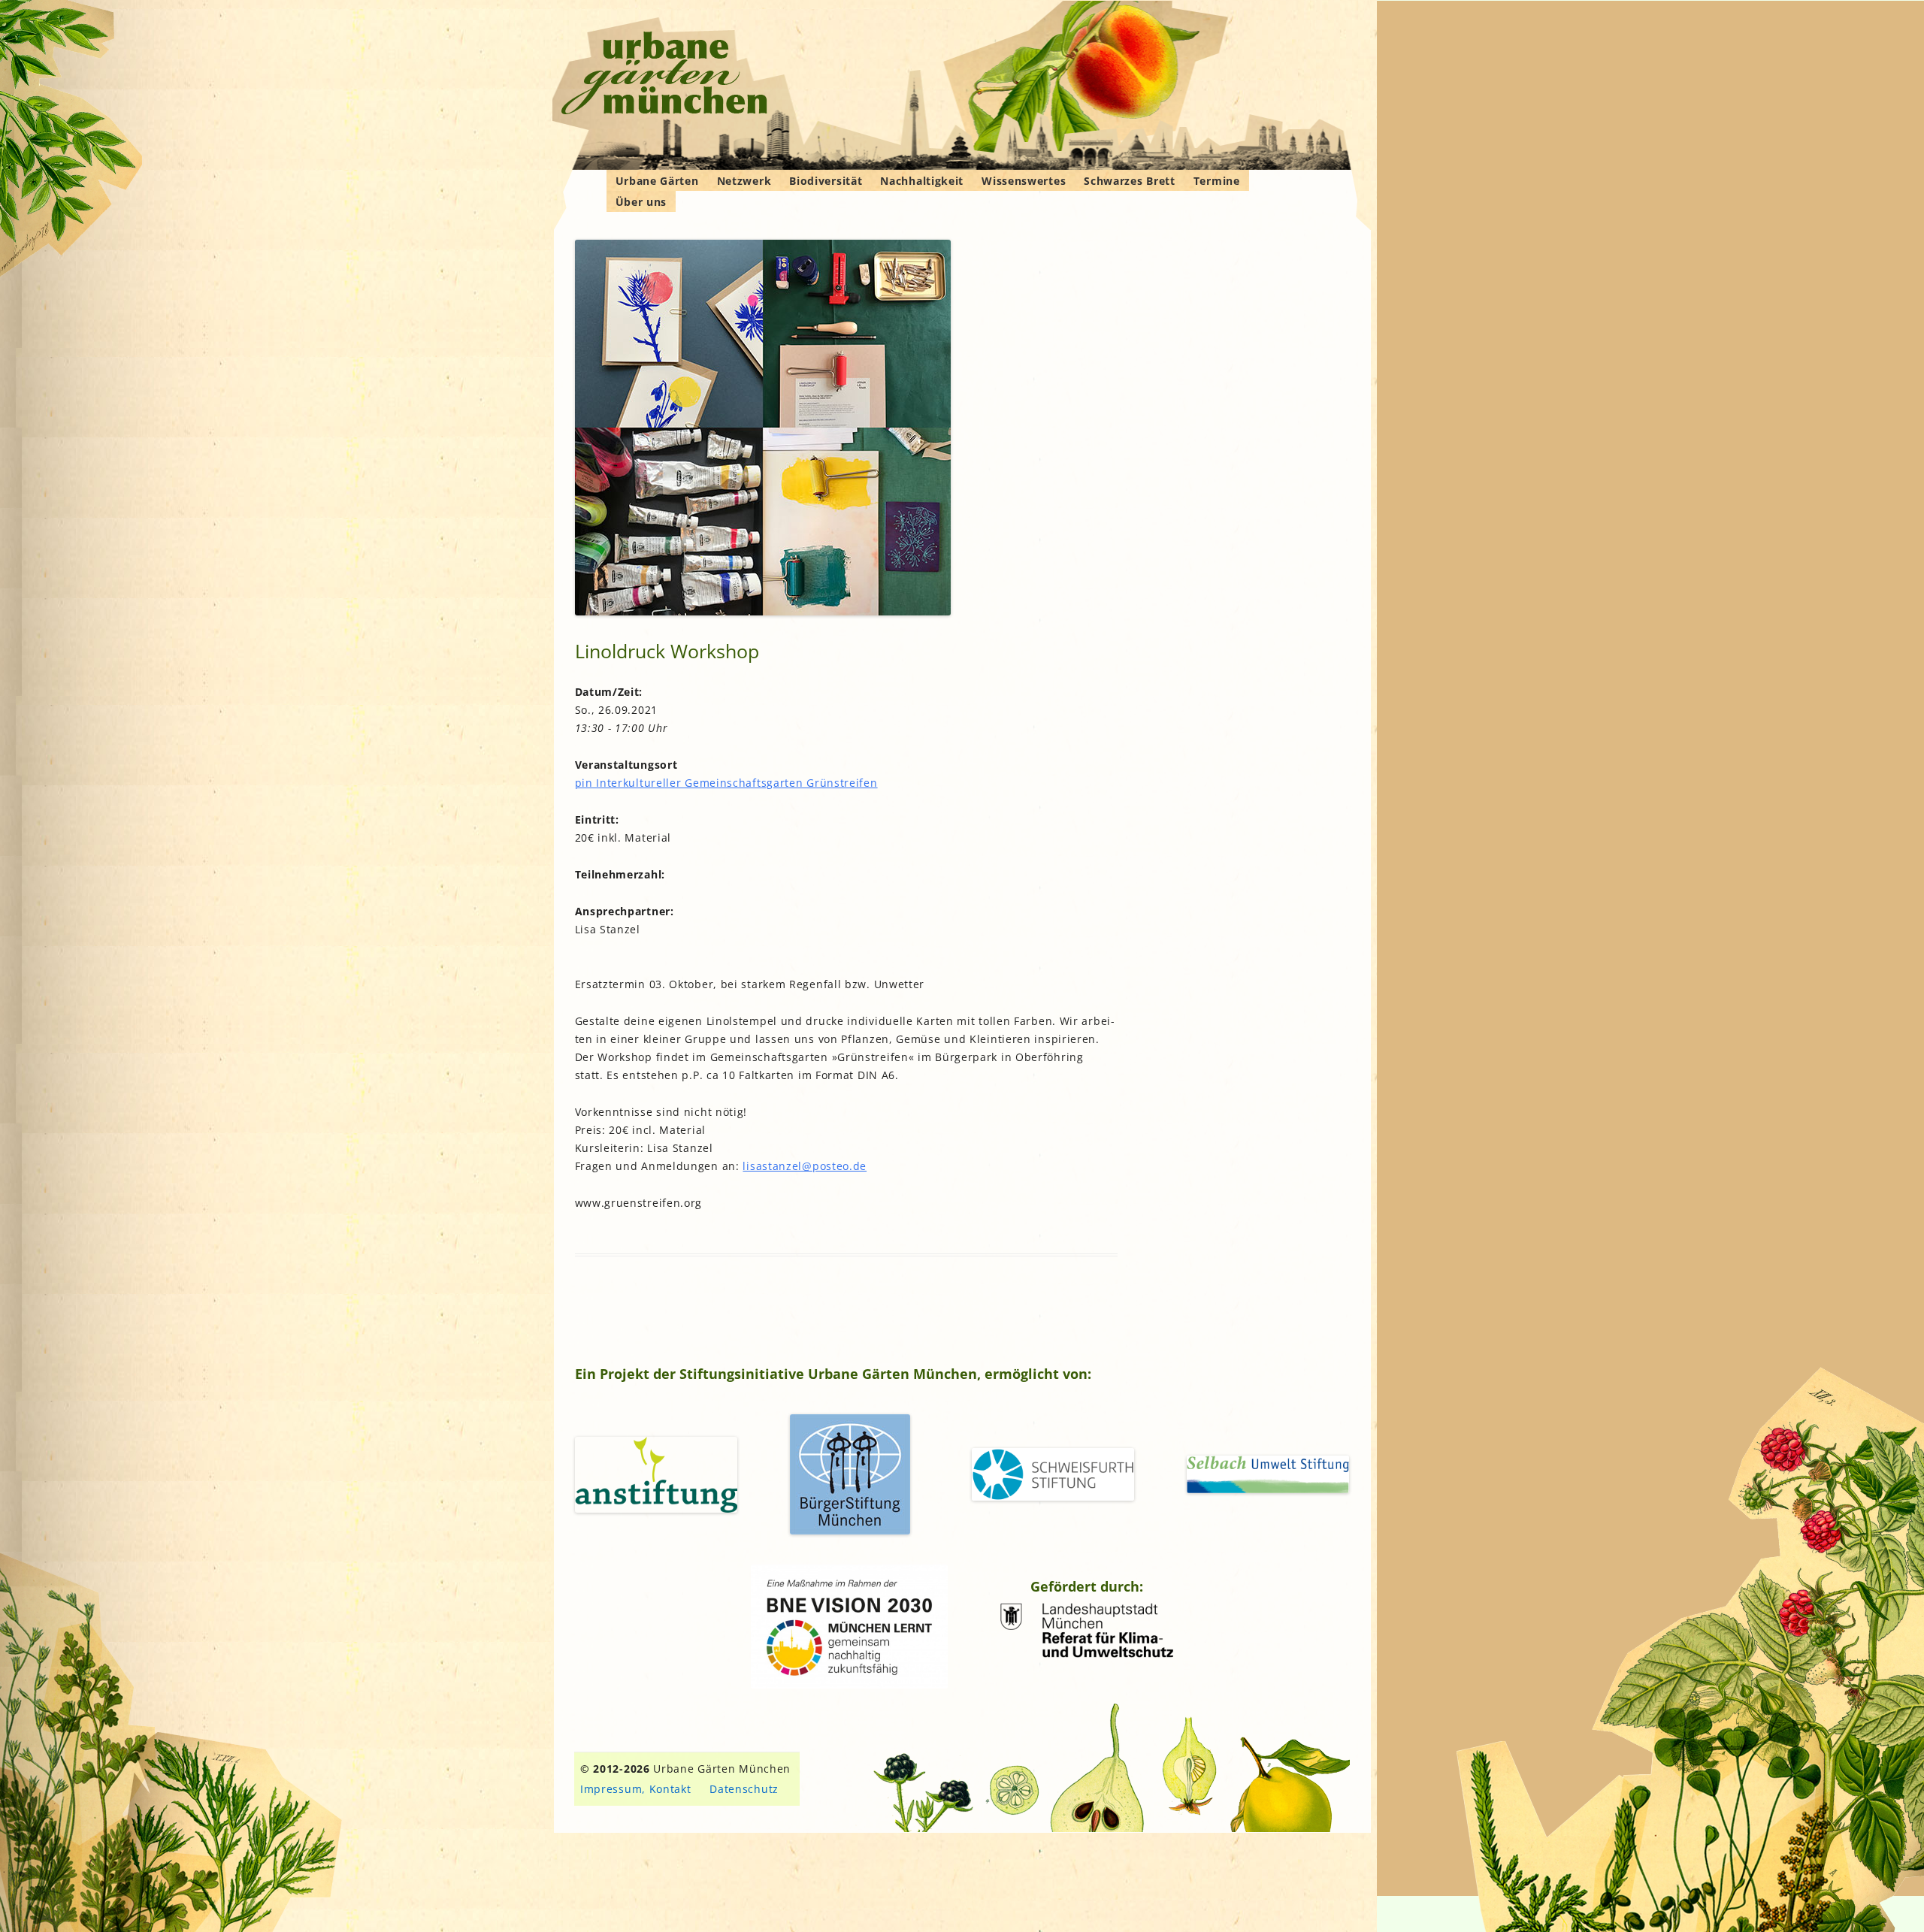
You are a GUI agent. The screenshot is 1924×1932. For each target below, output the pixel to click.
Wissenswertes (1024, 181)
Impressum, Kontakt (636, 1789)
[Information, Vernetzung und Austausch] (665, 75)
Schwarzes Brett (1130, 181)
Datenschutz (744, 1789)
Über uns (641, 202)
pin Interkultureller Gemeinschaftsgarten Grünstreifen (726, 783)
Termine (1217, 181)
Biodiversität (826, 181)
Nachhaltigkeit (922, 181)
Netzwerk (744, 181)
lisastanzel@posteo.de (805, 1166)
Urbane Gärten (657, 181)
